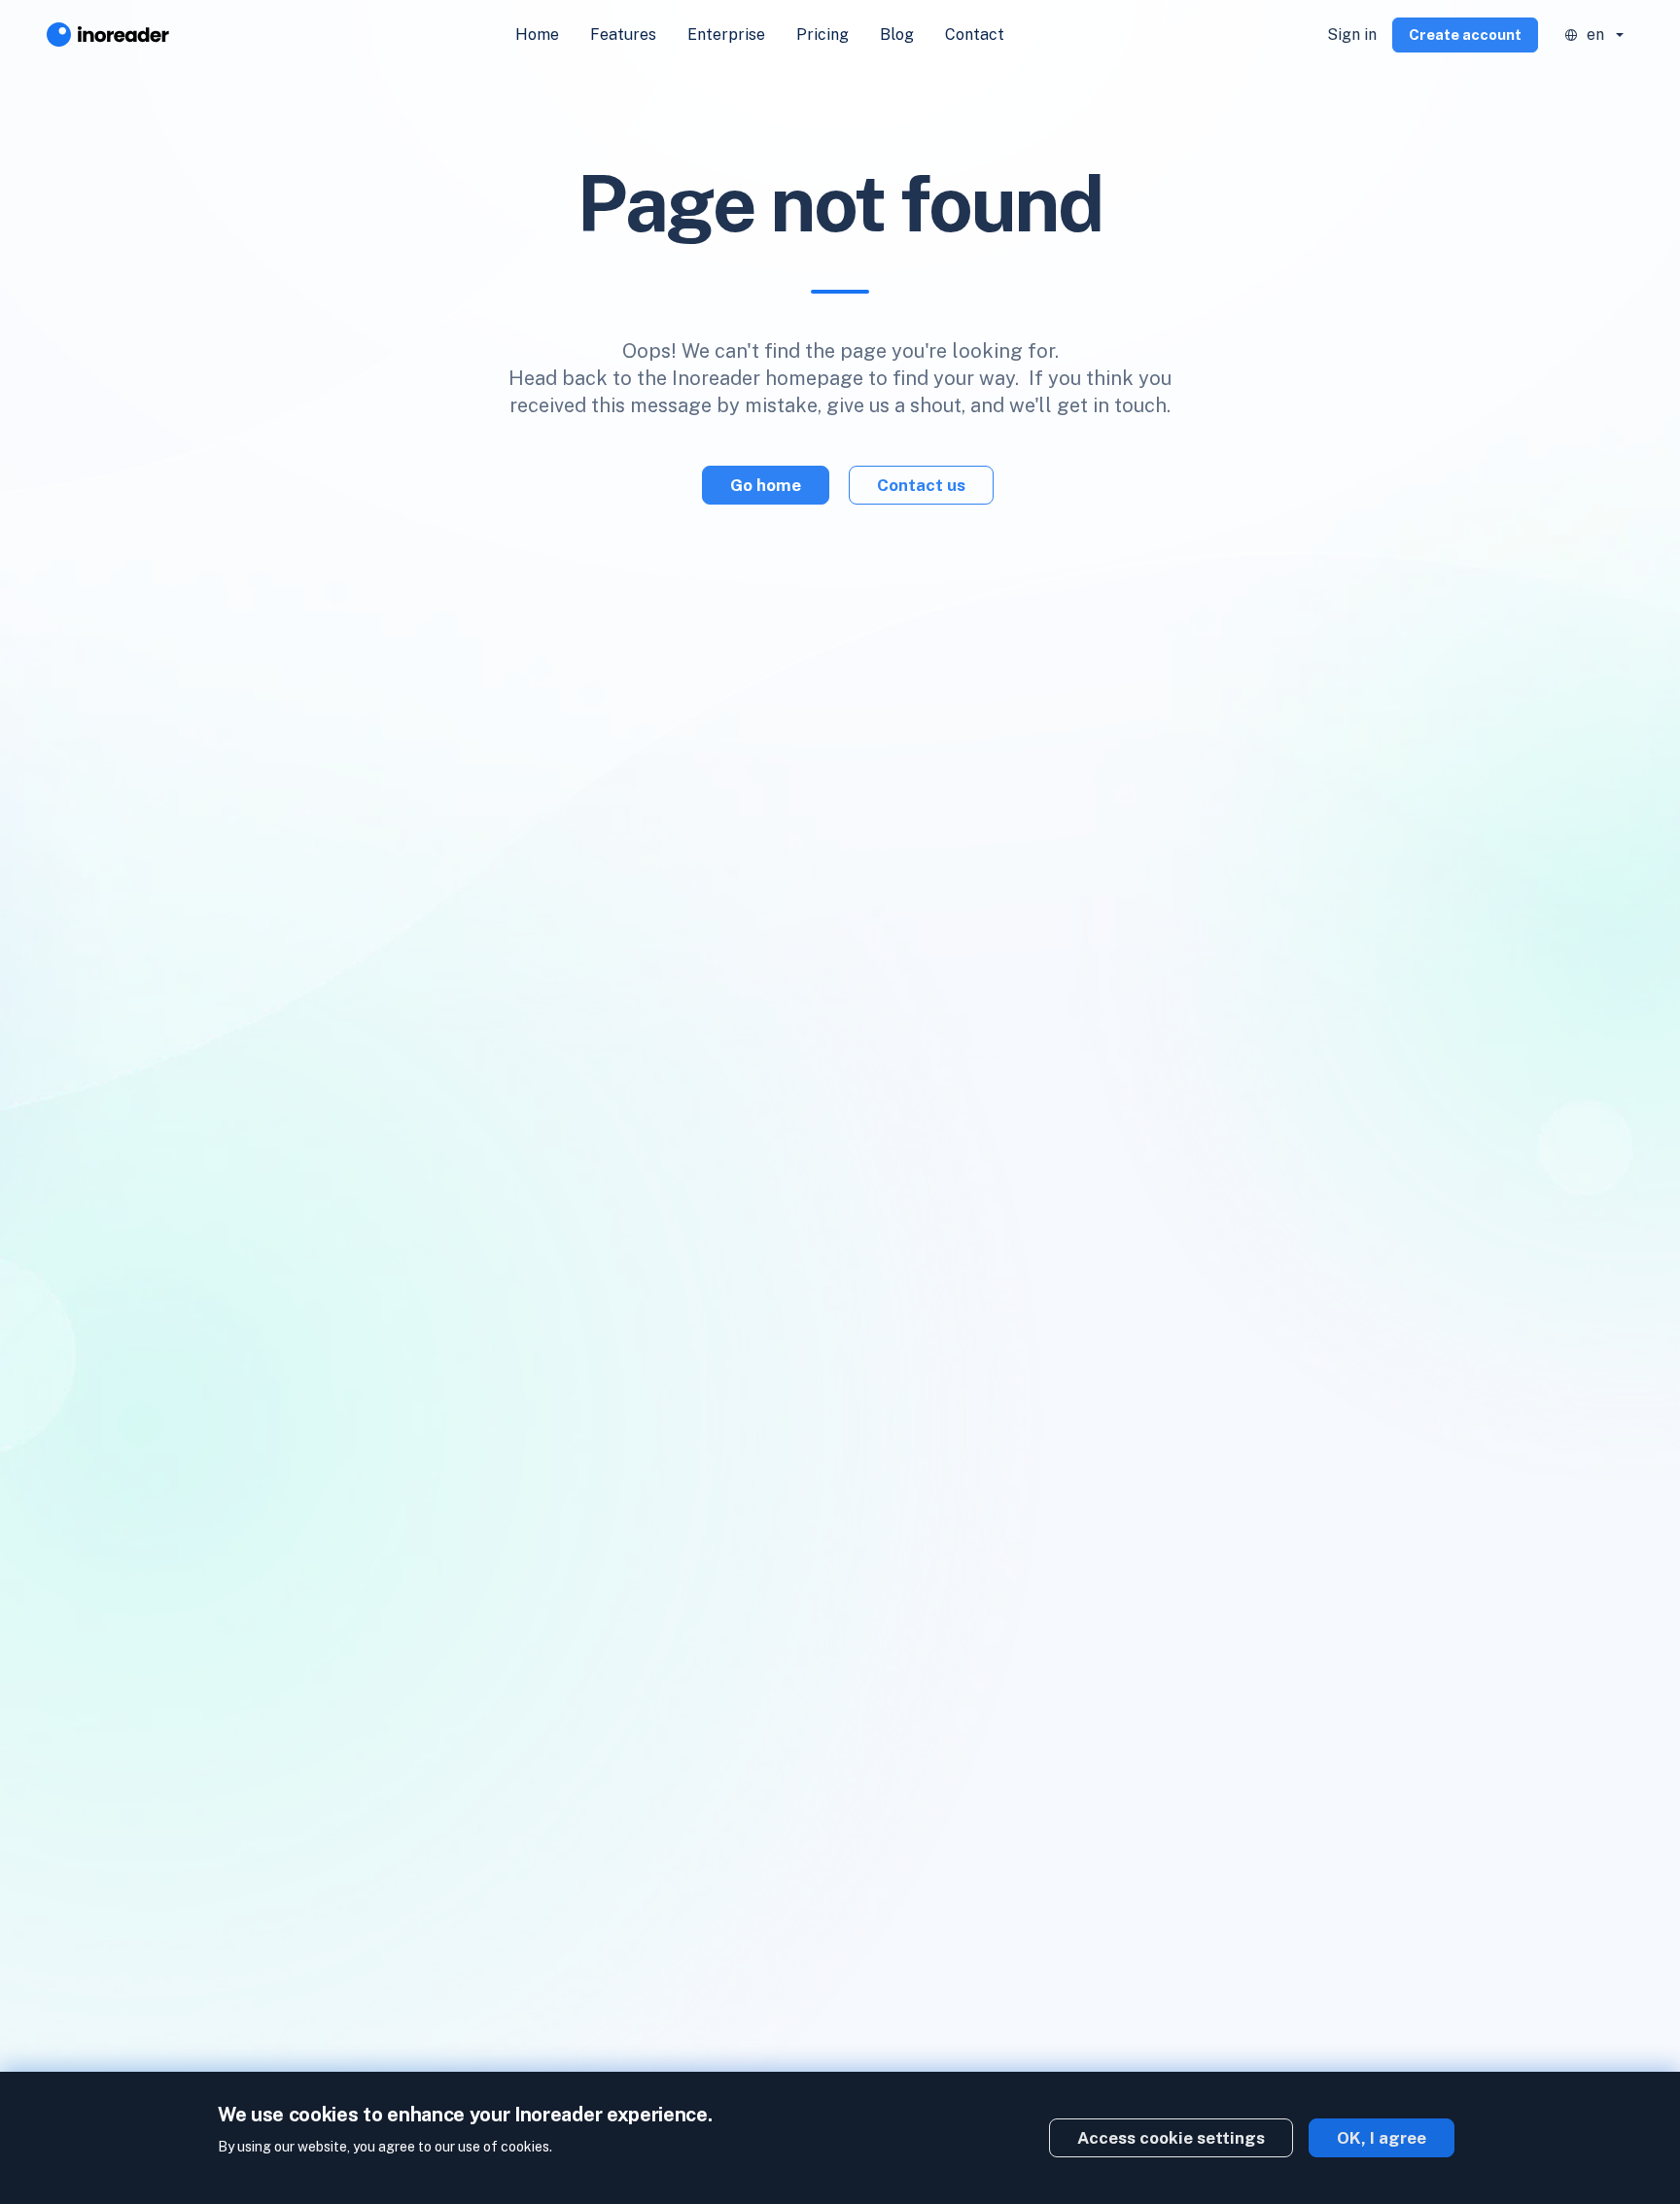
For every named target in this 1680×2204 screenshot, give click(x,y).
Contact (975, 35)
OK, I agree (1382, 2138)
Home (537, 35)
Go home (766, 485)
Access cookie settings (1171, 2138)
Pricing (822, 35)
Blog (897, 35)
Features (623, 35)
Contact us (921, 485)
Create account (1465, 35)
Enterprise (726, 35)
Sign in (1352, 35)
